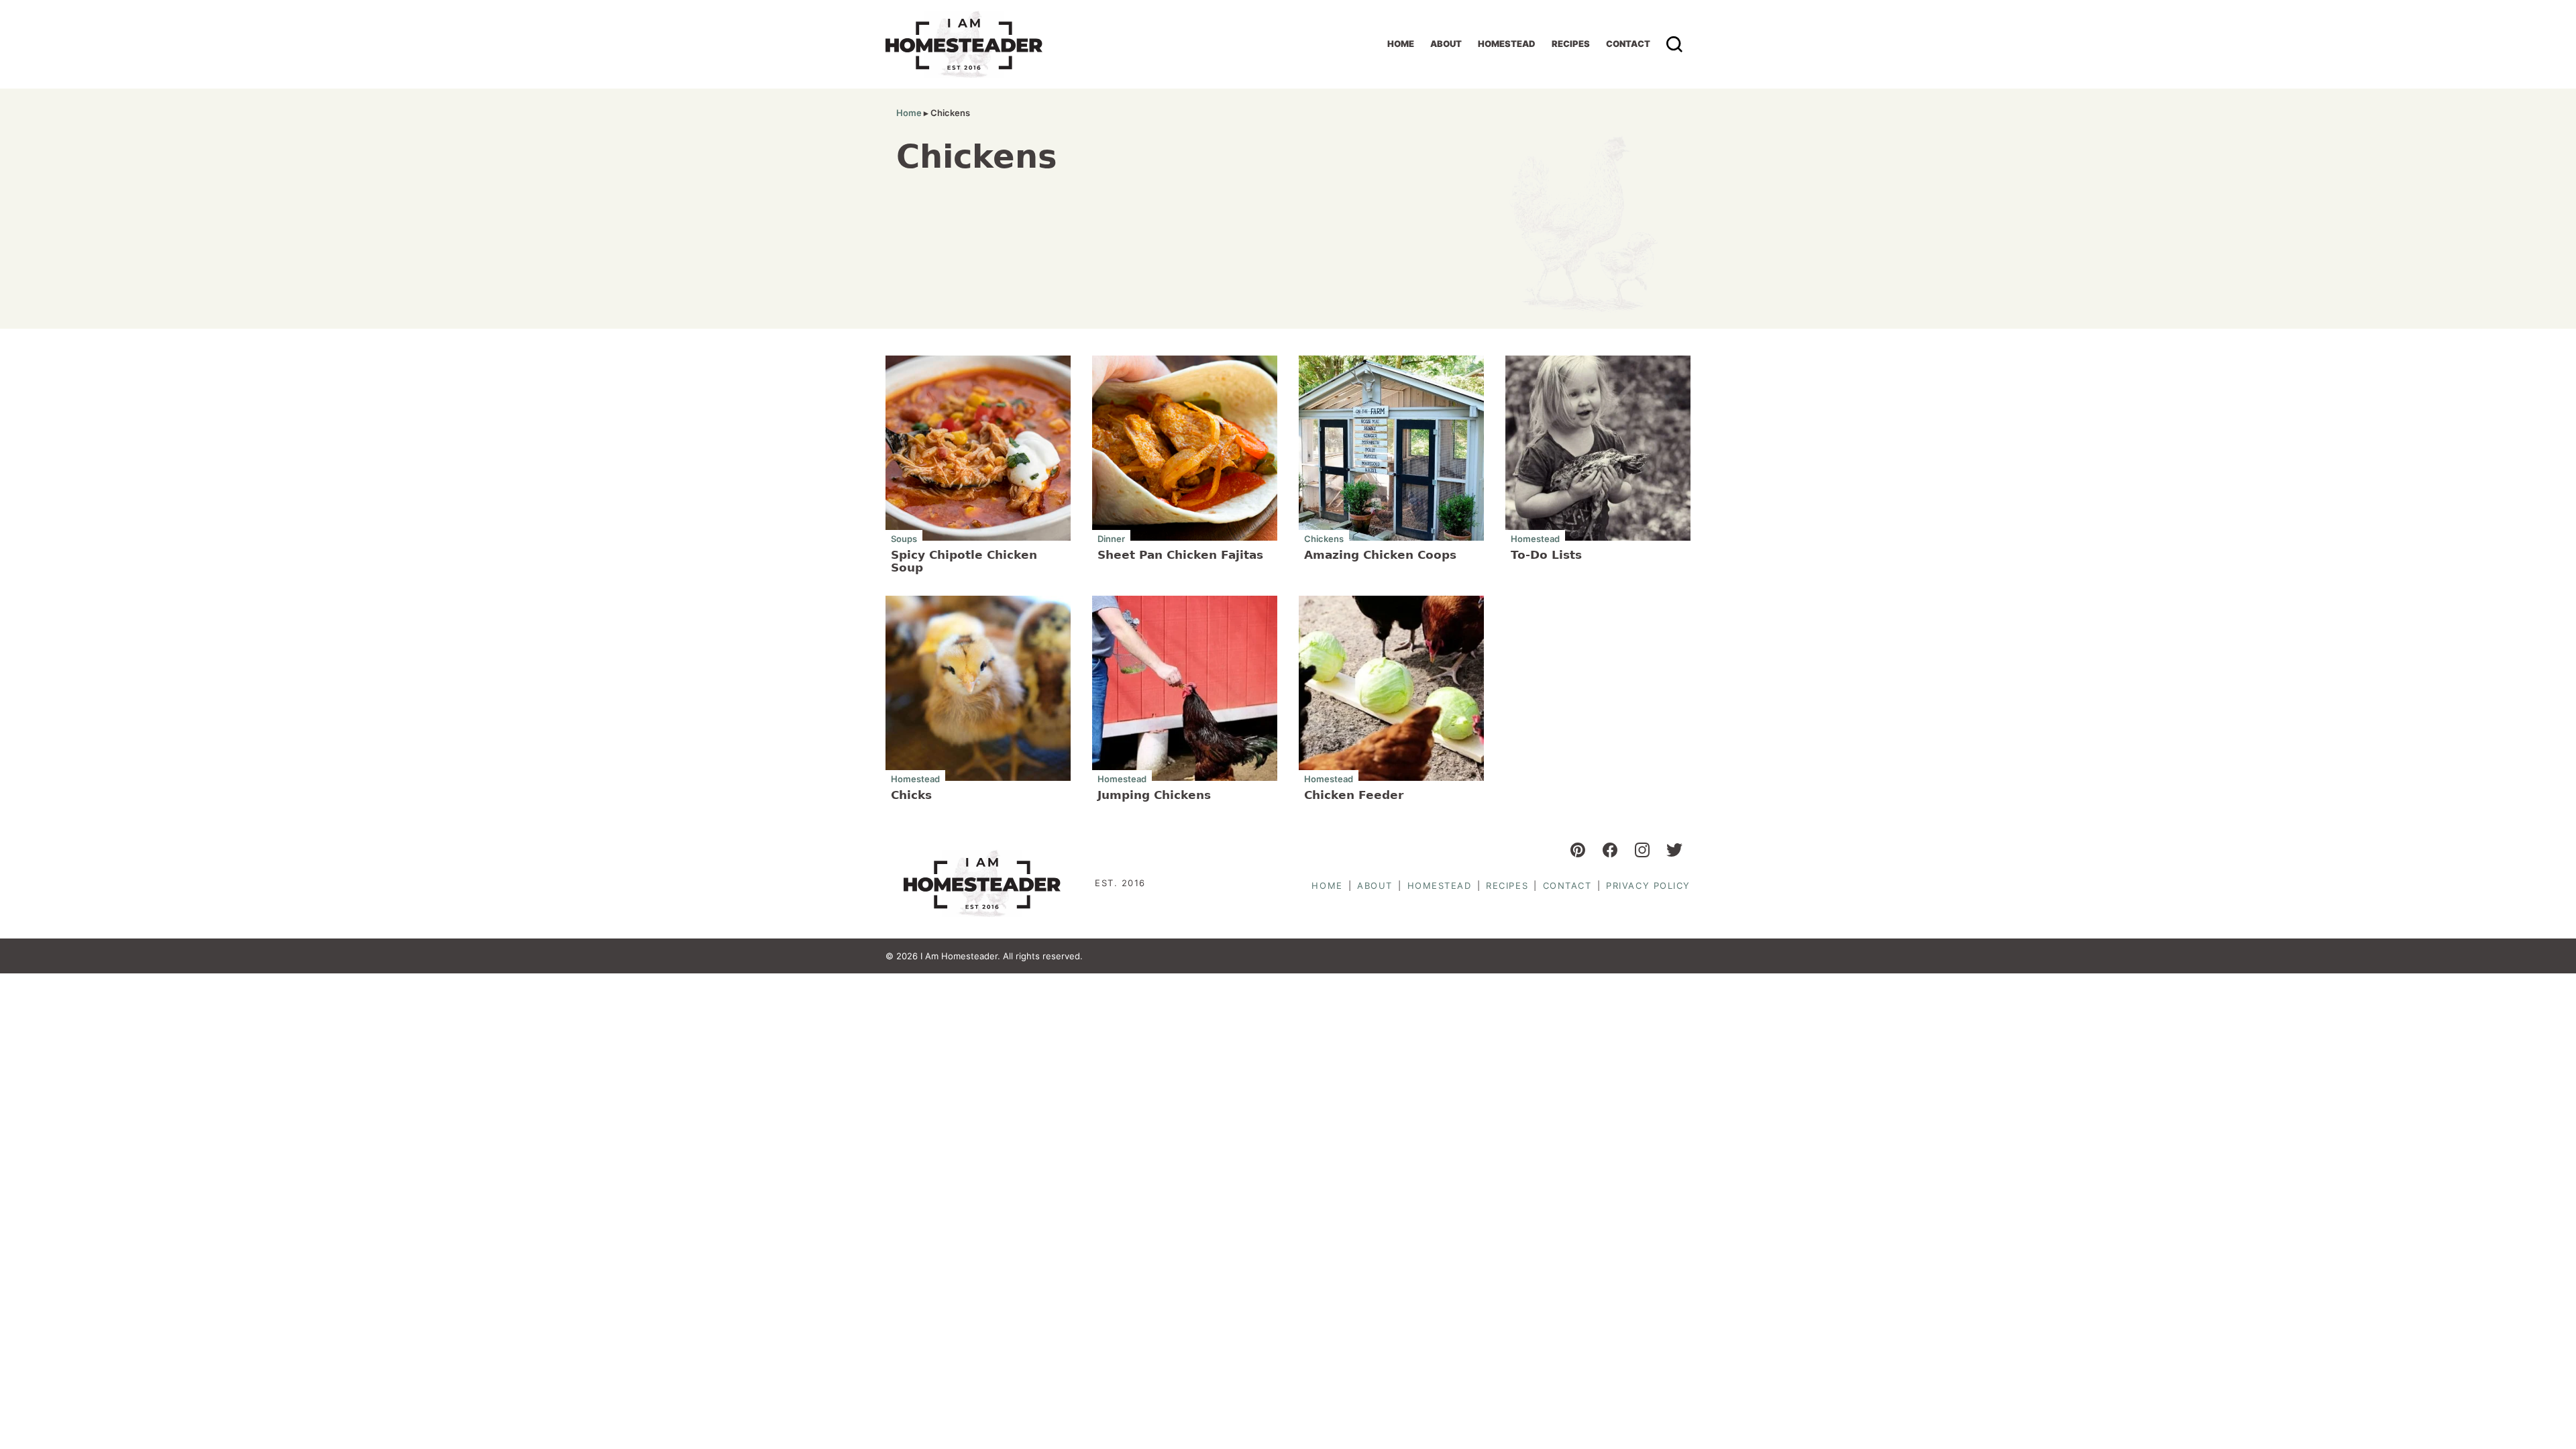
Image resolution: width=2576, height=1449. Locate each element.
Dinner (1111, 538)
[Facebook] (1610, 850)
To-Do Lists (1546, 555)
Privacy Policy (1648, 885)
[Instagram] (1642, 850)
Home (1401, 44)
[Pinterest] (1578, 850)
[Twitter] (1674, 850)
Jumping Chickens (1154, 795)
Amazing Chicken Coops (1380, 555)
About (1446, 44)
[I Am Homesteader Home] (964, 44)
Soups (904, 538)
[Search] (1674, 44)
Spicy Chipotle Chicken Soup (964, 561)
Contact (1628, 44)
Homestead (1507, 44)
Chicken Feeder (1354, 795)
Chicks (911, 795)
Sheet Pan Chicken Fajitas (1180, 555)
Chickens (1324, 538)
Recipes (1571, 44)
